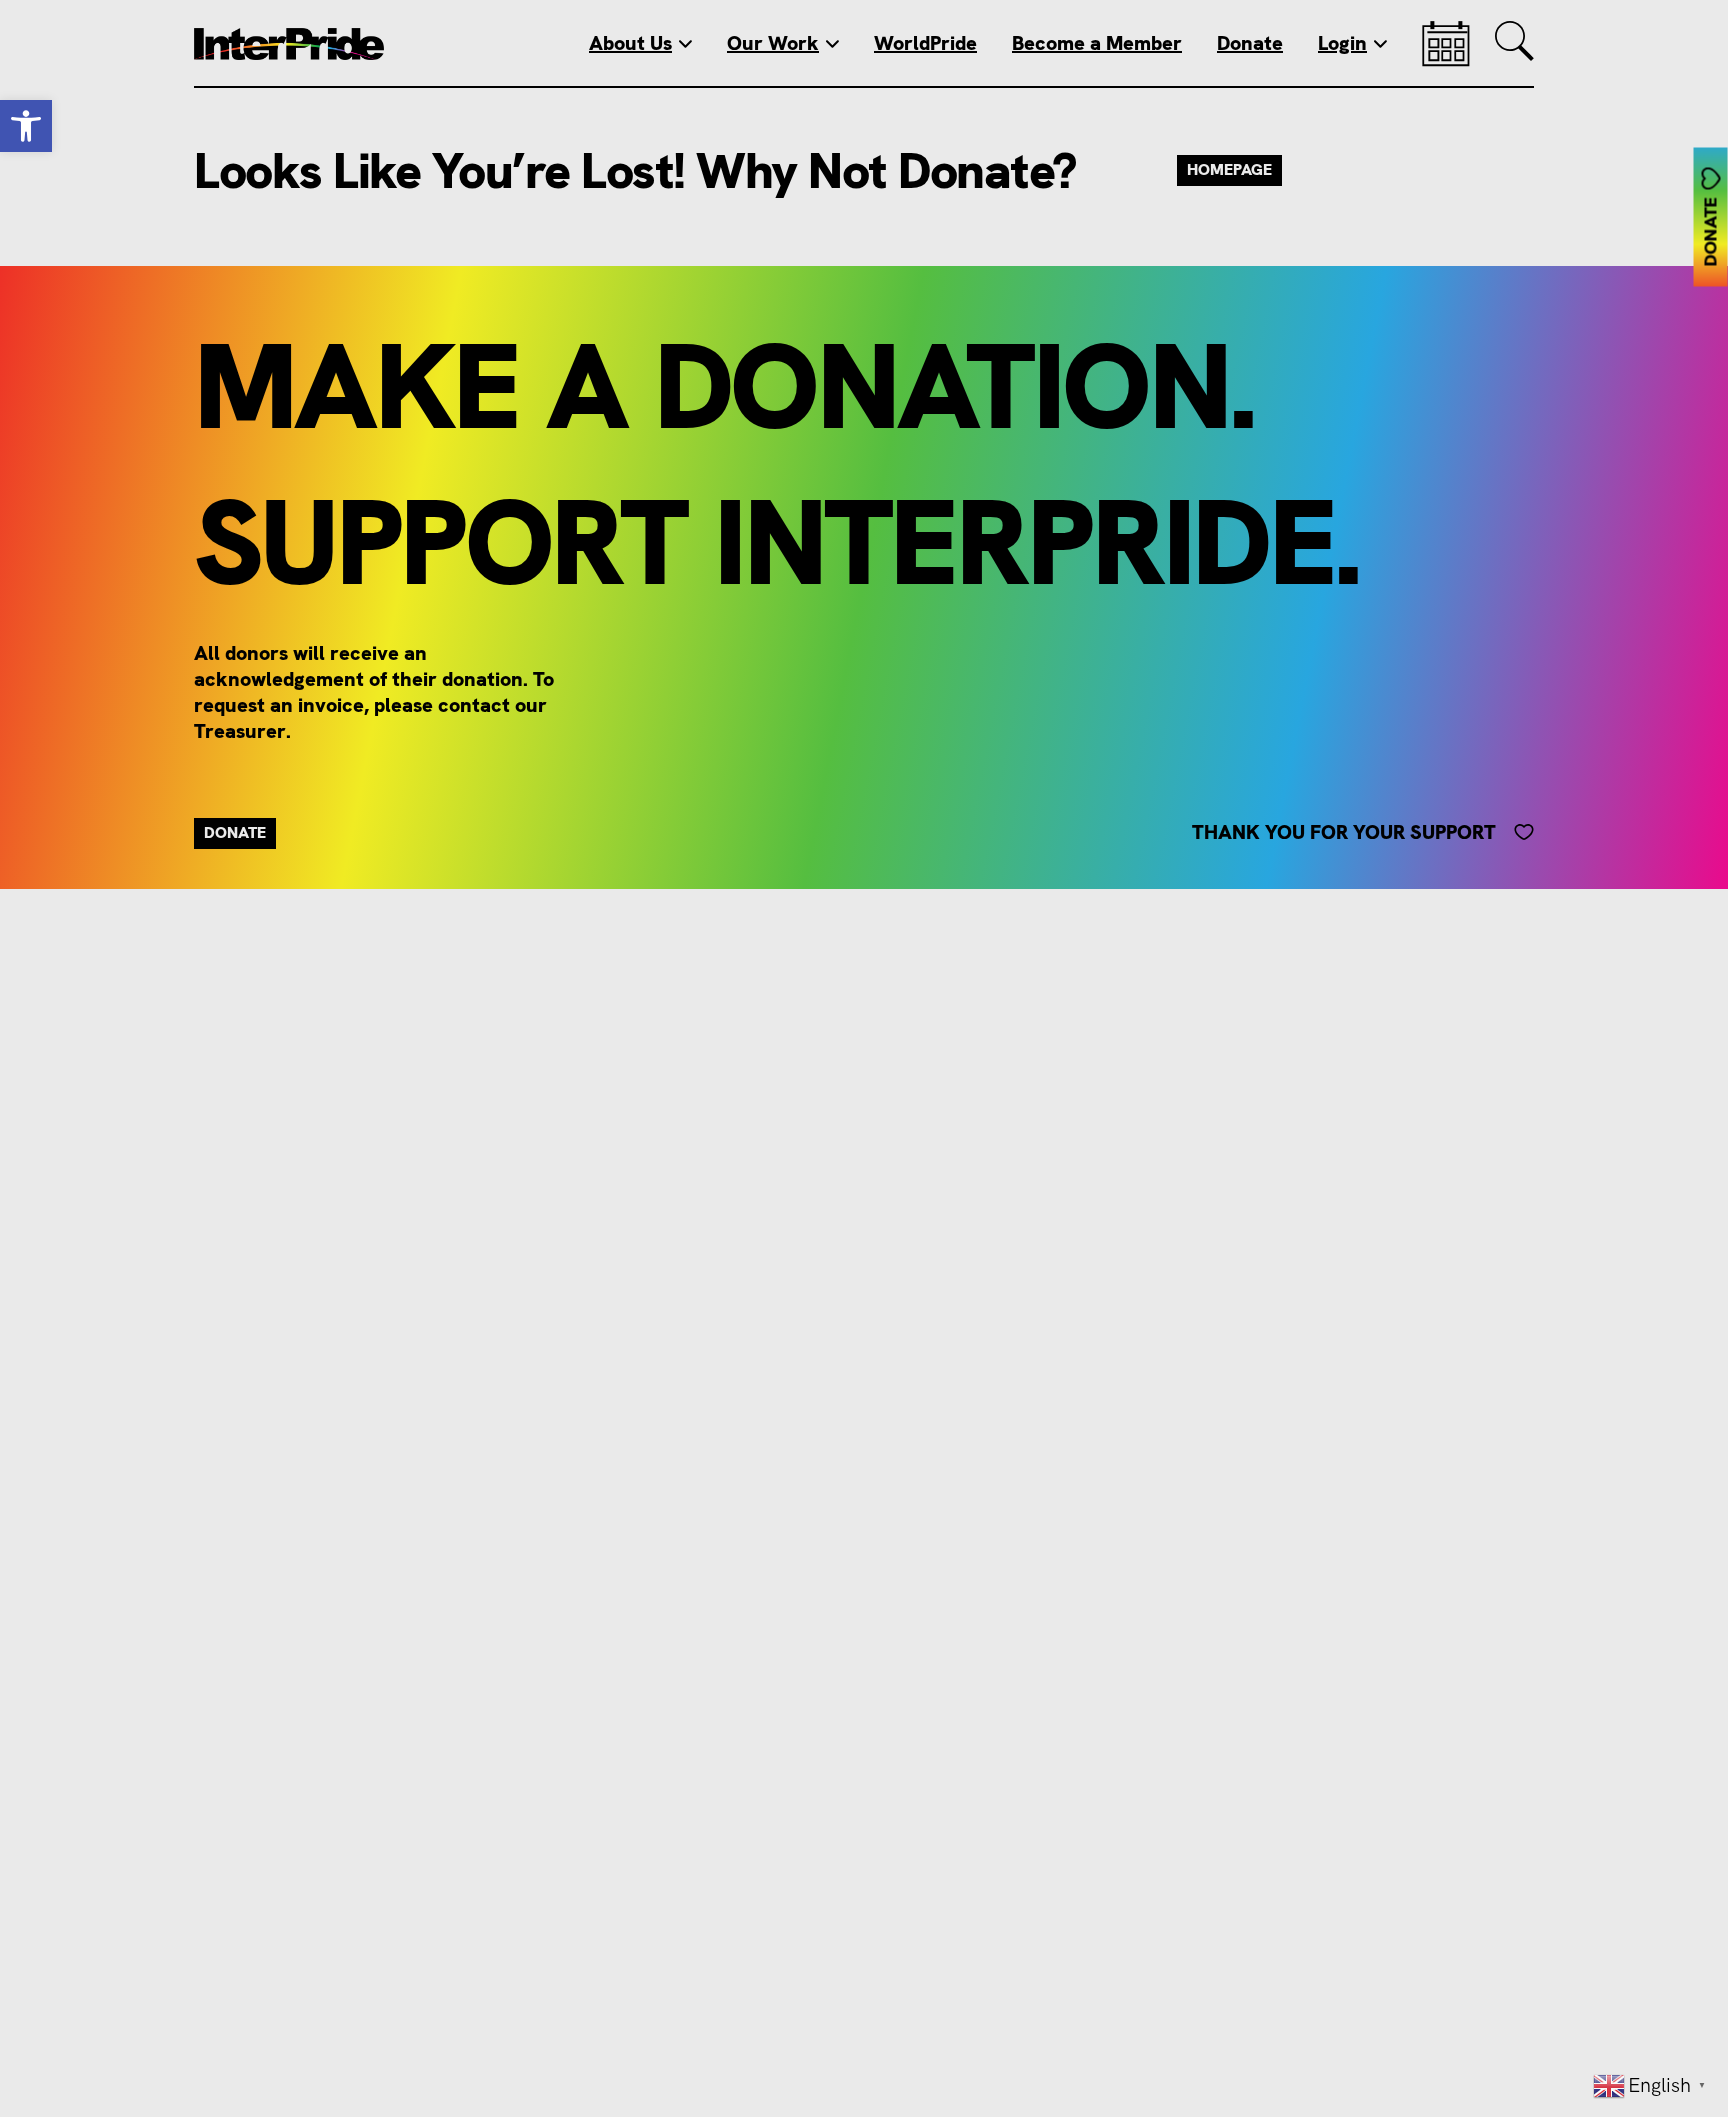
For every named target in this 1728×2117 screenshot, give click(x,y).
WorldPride (925, 43)
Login (1342, 43)
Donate (1250, 43)
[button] (26, 126)
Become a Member (1097, 43)
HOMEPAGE (1229, 169)
